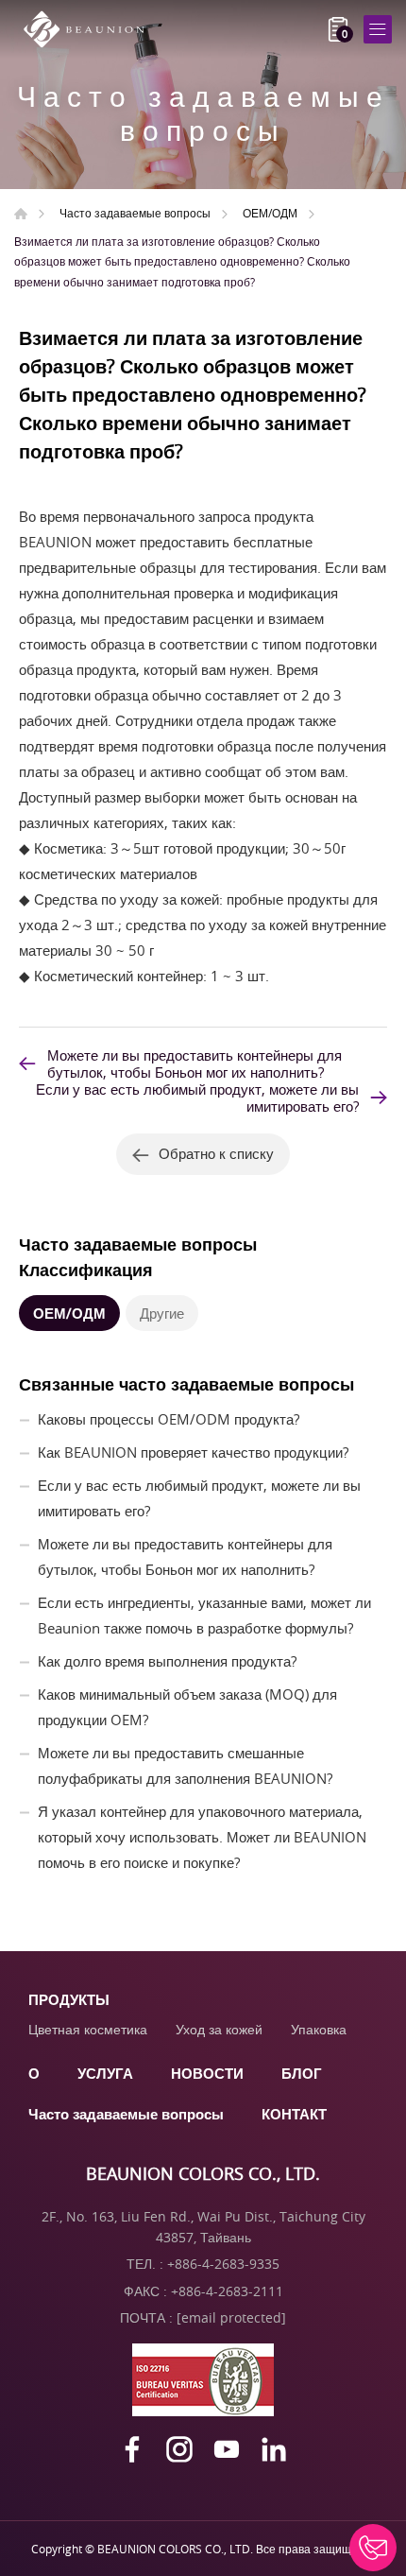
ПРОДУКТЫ (69, 1999)
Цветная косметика (88, 2029)
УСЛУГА (105, 2073)
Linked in (274, 2449)
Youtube (227, 2449)
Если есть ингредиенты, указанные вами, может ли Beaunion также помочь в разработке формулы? (204, 1615)
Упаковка (319, 2029)
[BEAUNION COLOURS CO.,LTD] (90, 29)
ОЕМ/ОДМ (270, 213)
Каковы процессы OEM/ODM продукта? (169, 1419)
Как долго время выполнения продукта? (167, 1661)
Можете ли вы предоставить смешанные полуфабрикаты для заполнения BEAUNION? (185, 1765)
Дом (21, 214)
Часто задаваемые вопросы (135, 213)
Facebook (132, 2449)
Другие (162, 1313)
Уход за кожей (219, 2029)
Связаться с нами (373, 2548)
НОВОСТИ (207, 2073)
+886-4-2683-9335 (223, 2264)
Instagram (179, 2449)
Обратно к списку (216, 1153)
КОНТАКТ (294, 2114)
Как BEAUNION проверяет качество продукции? (193, 1452)
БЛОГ (302, 2073)
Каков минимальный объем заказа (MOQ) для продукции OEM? (187, 1707)
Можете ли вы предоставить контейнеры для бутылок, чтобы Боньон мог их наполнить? (195, 1063)
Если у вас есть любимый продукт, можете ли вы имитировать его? (197, 1098)
